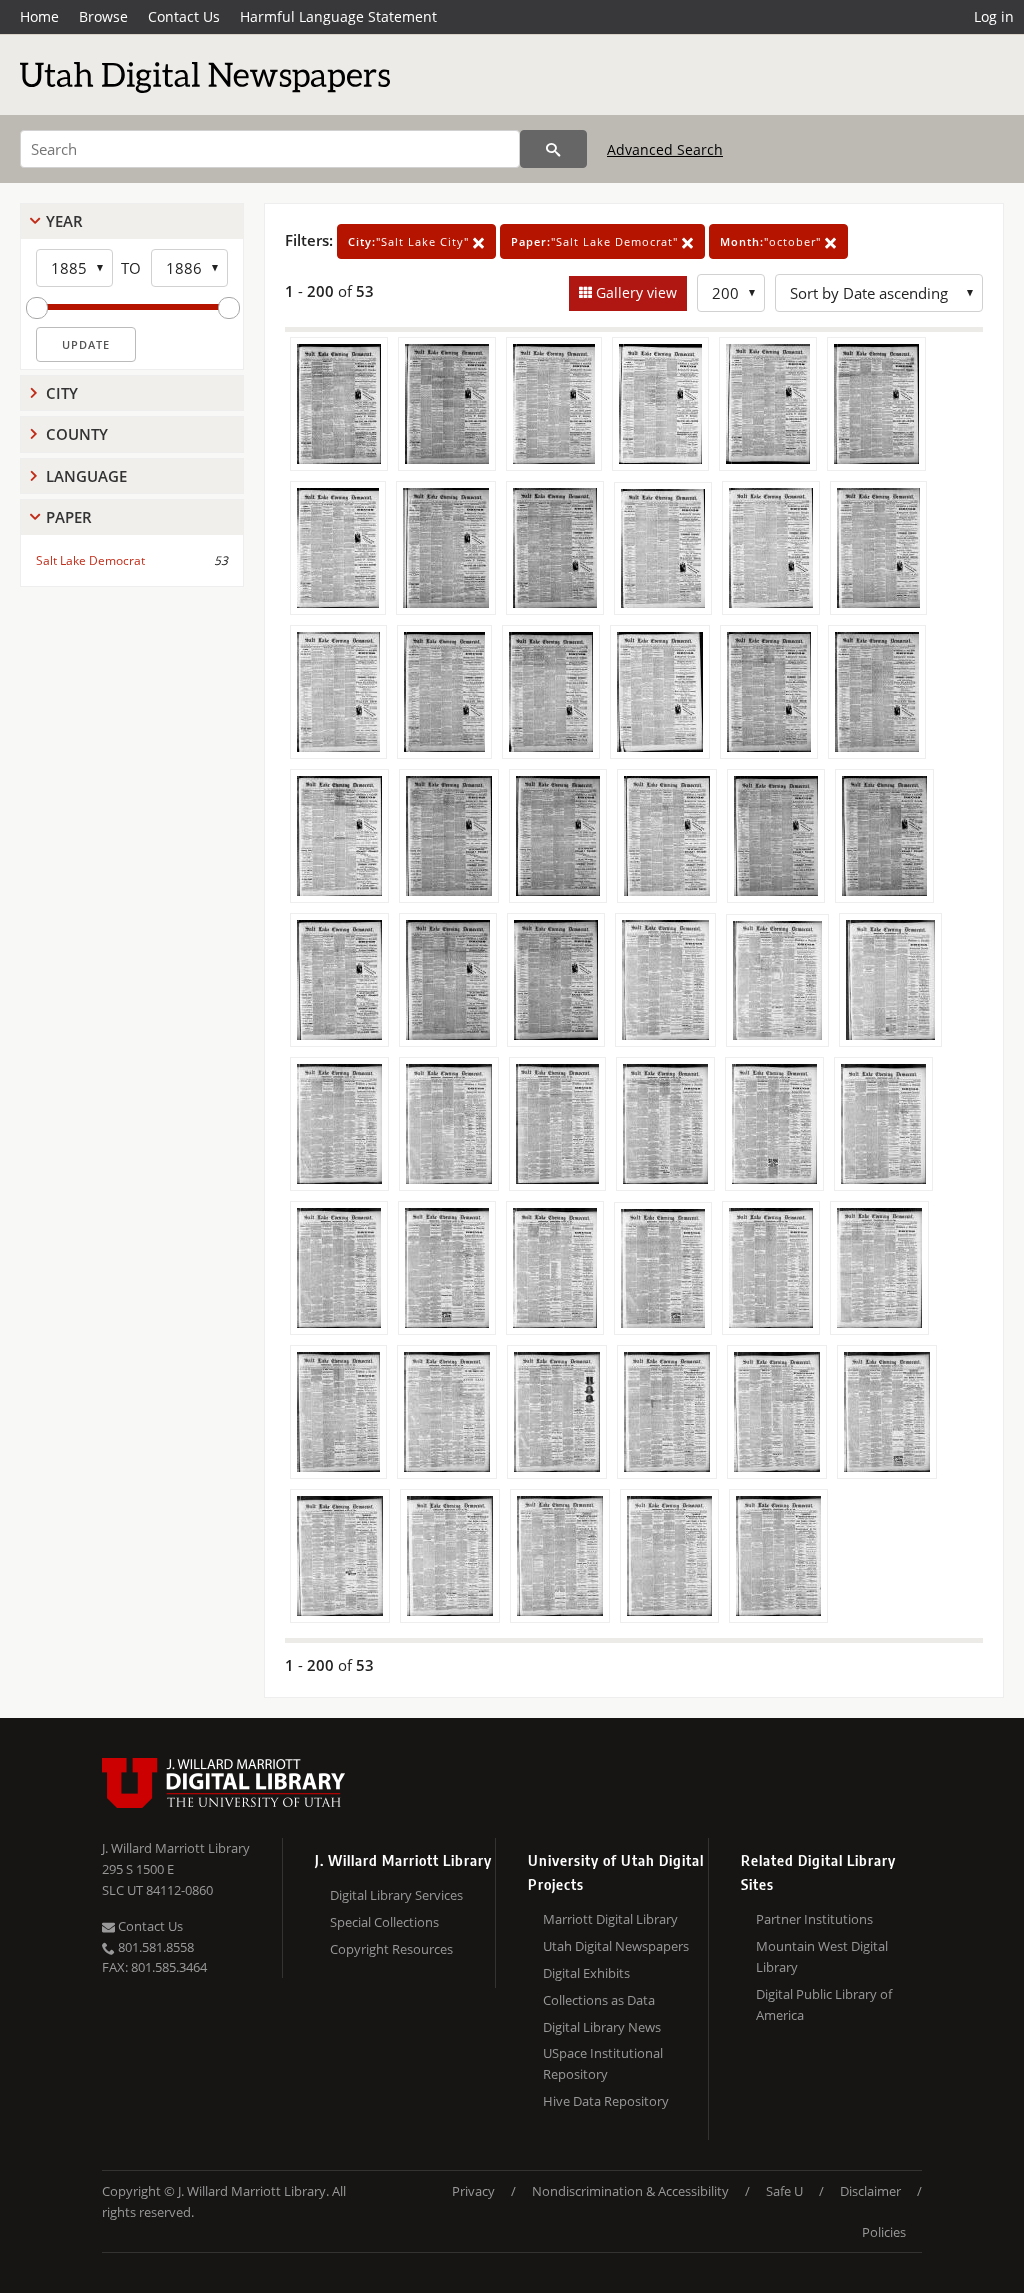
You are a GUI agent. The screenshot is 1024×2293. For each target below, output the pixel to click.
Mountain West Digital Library (822, 1956)
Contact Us (184, 16)
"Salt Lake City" (410, 241)
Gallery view (634, 292)
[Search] (553, 149)
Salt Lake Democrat (90, 560)
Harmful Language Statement (338, 16)
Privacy (473, 2191)
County (77, 434)
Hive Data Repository (606, 2101)
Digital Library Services (396, 1895)
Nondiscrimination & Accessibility (630, 2191)
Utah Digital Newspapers (616, 1946)
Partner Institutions (814, 1919)
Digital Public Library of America (824, 2004)
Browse (103, 16)
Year (64, 221)
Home (39, 16)
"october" (772, 241)
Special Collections (384, 1922)
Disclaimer (870, 2191)
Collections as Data (599, 2000)
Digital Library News (602, 2027)
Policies (884, 2232)
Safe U (784, 2191)
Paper (69, 517)
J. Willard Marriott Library (176, 1848)
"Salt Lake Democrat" (596, 241)
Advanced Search (665, 149)
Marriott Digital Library (610, 1919)
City (62, 393)
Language (86, 476)
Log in (994, 16)
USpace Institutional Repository (603, 2063)
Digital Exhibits (586, 1973)
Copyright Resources (391, 1949)
